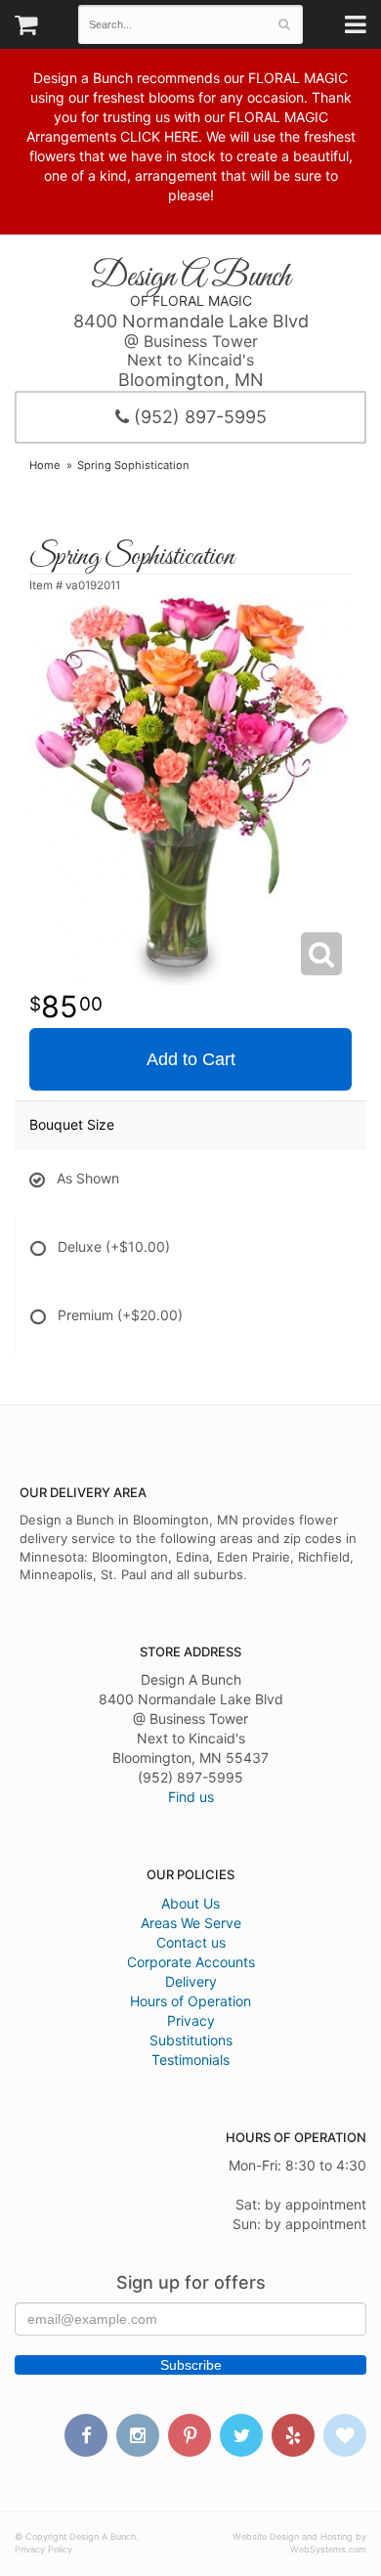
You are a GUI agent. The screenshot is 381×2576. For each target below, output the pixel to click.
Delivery (191, 1981)
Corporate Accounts (191, 1962)
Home (45, 465)
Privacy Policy (43, 2549)
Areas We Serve (191, 1923)
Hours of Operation (190, 2001)
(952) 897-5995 (198, 417)
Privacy (191, 2020)
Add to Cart (191, 1059)
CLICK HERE (159, 136)
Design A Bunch (190, 278)
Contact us (191, 1942)
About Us (190, 1903)
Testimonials (190, 2060)
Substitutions (191, 2040)
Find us (191, 1797)
